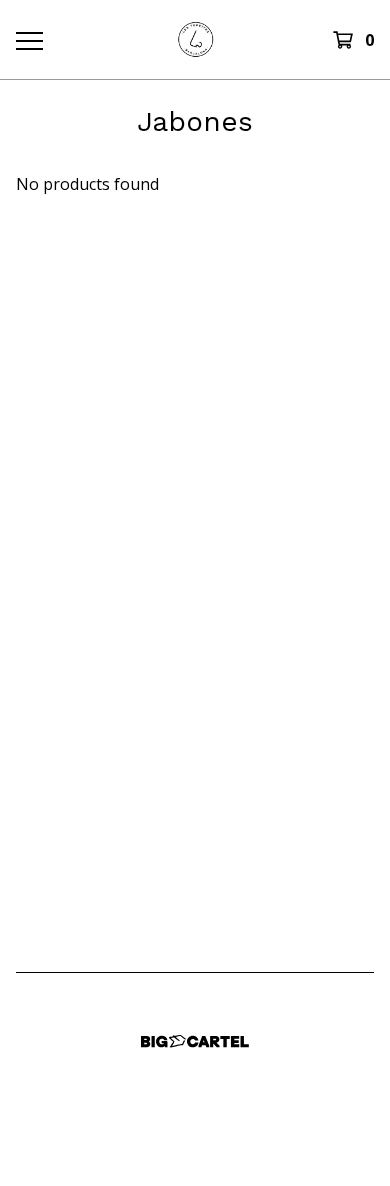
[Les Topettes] (195, 39)
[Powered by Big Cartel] (195, 1041)
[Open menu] (28, 40)
